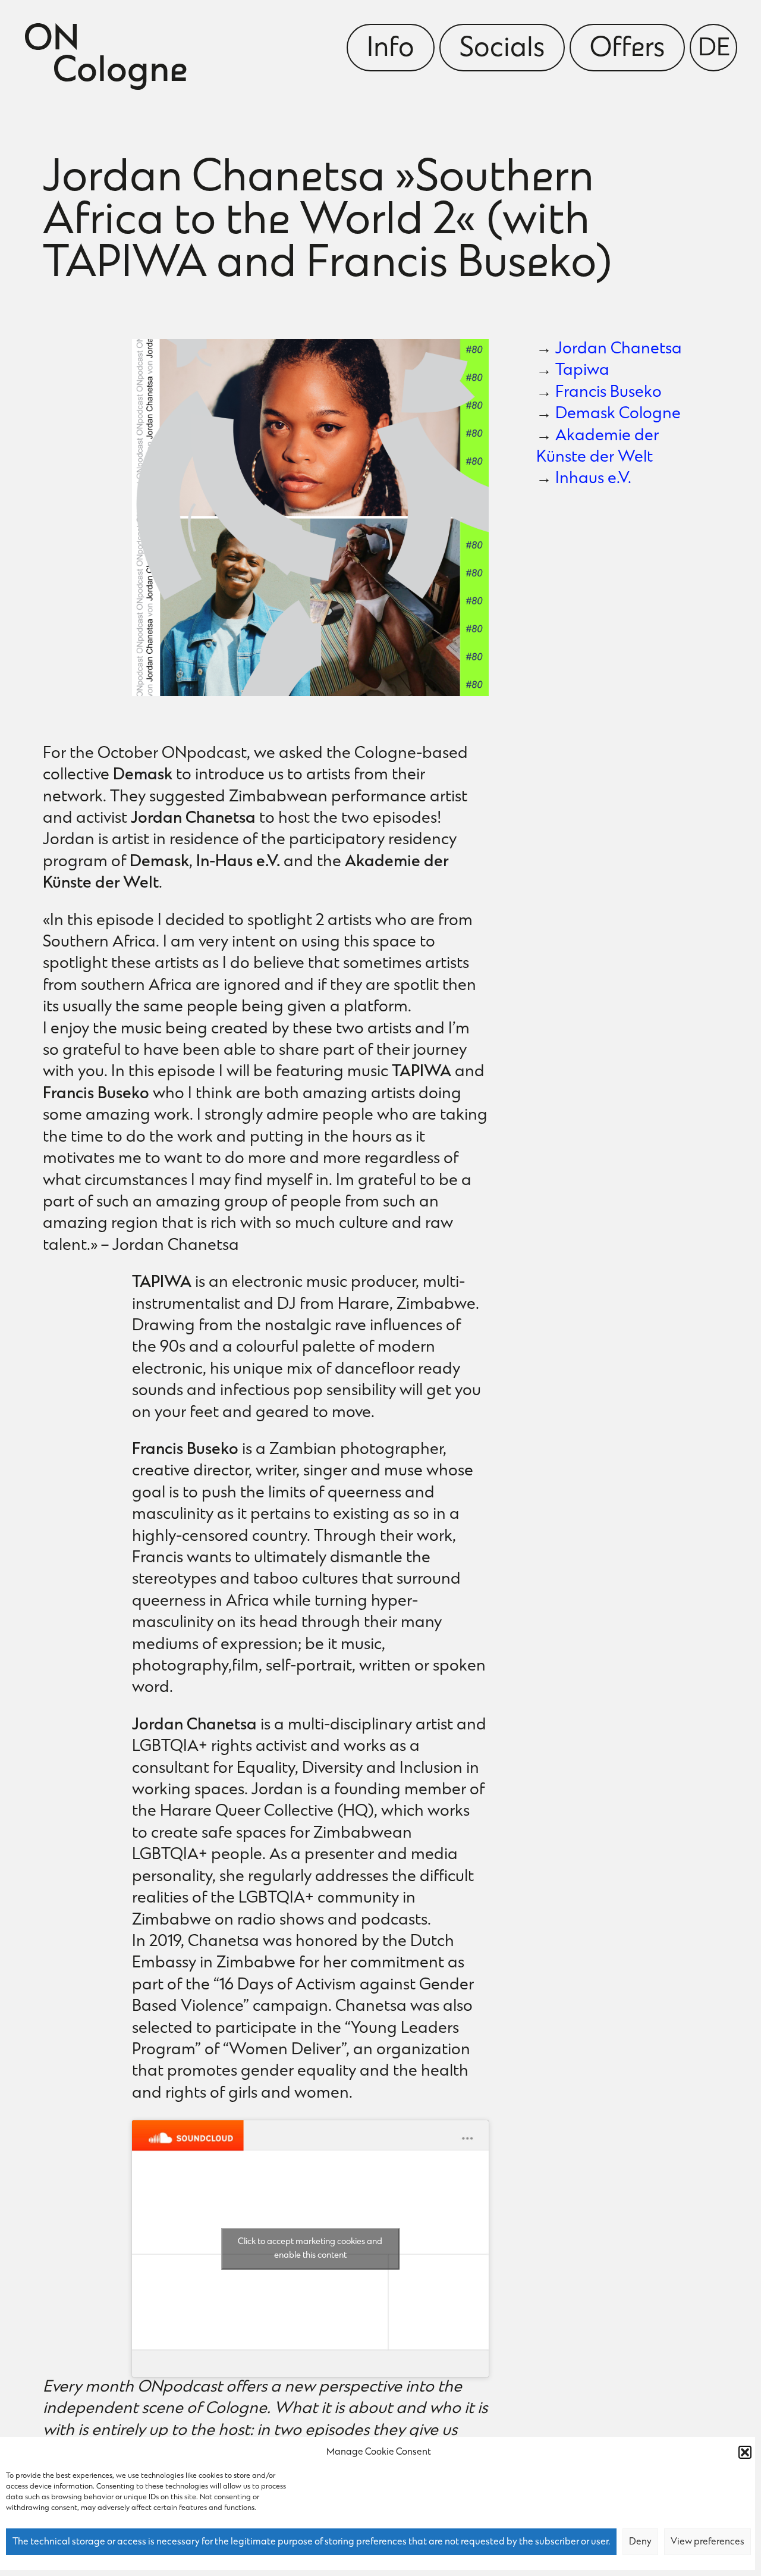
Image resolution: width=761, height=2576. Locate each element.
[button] (745, 2452)
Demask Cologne (618, 414)
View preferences (707, 2542)
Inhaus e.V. (593, 479)
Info (391, 49)
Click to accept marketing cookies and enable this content (310, 2249)
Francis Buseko (609, 393)
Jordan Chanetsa (619, 350)
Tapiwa (582, 371)
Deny (640, 2542)
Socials (502, 49)
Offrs (627, 49)
